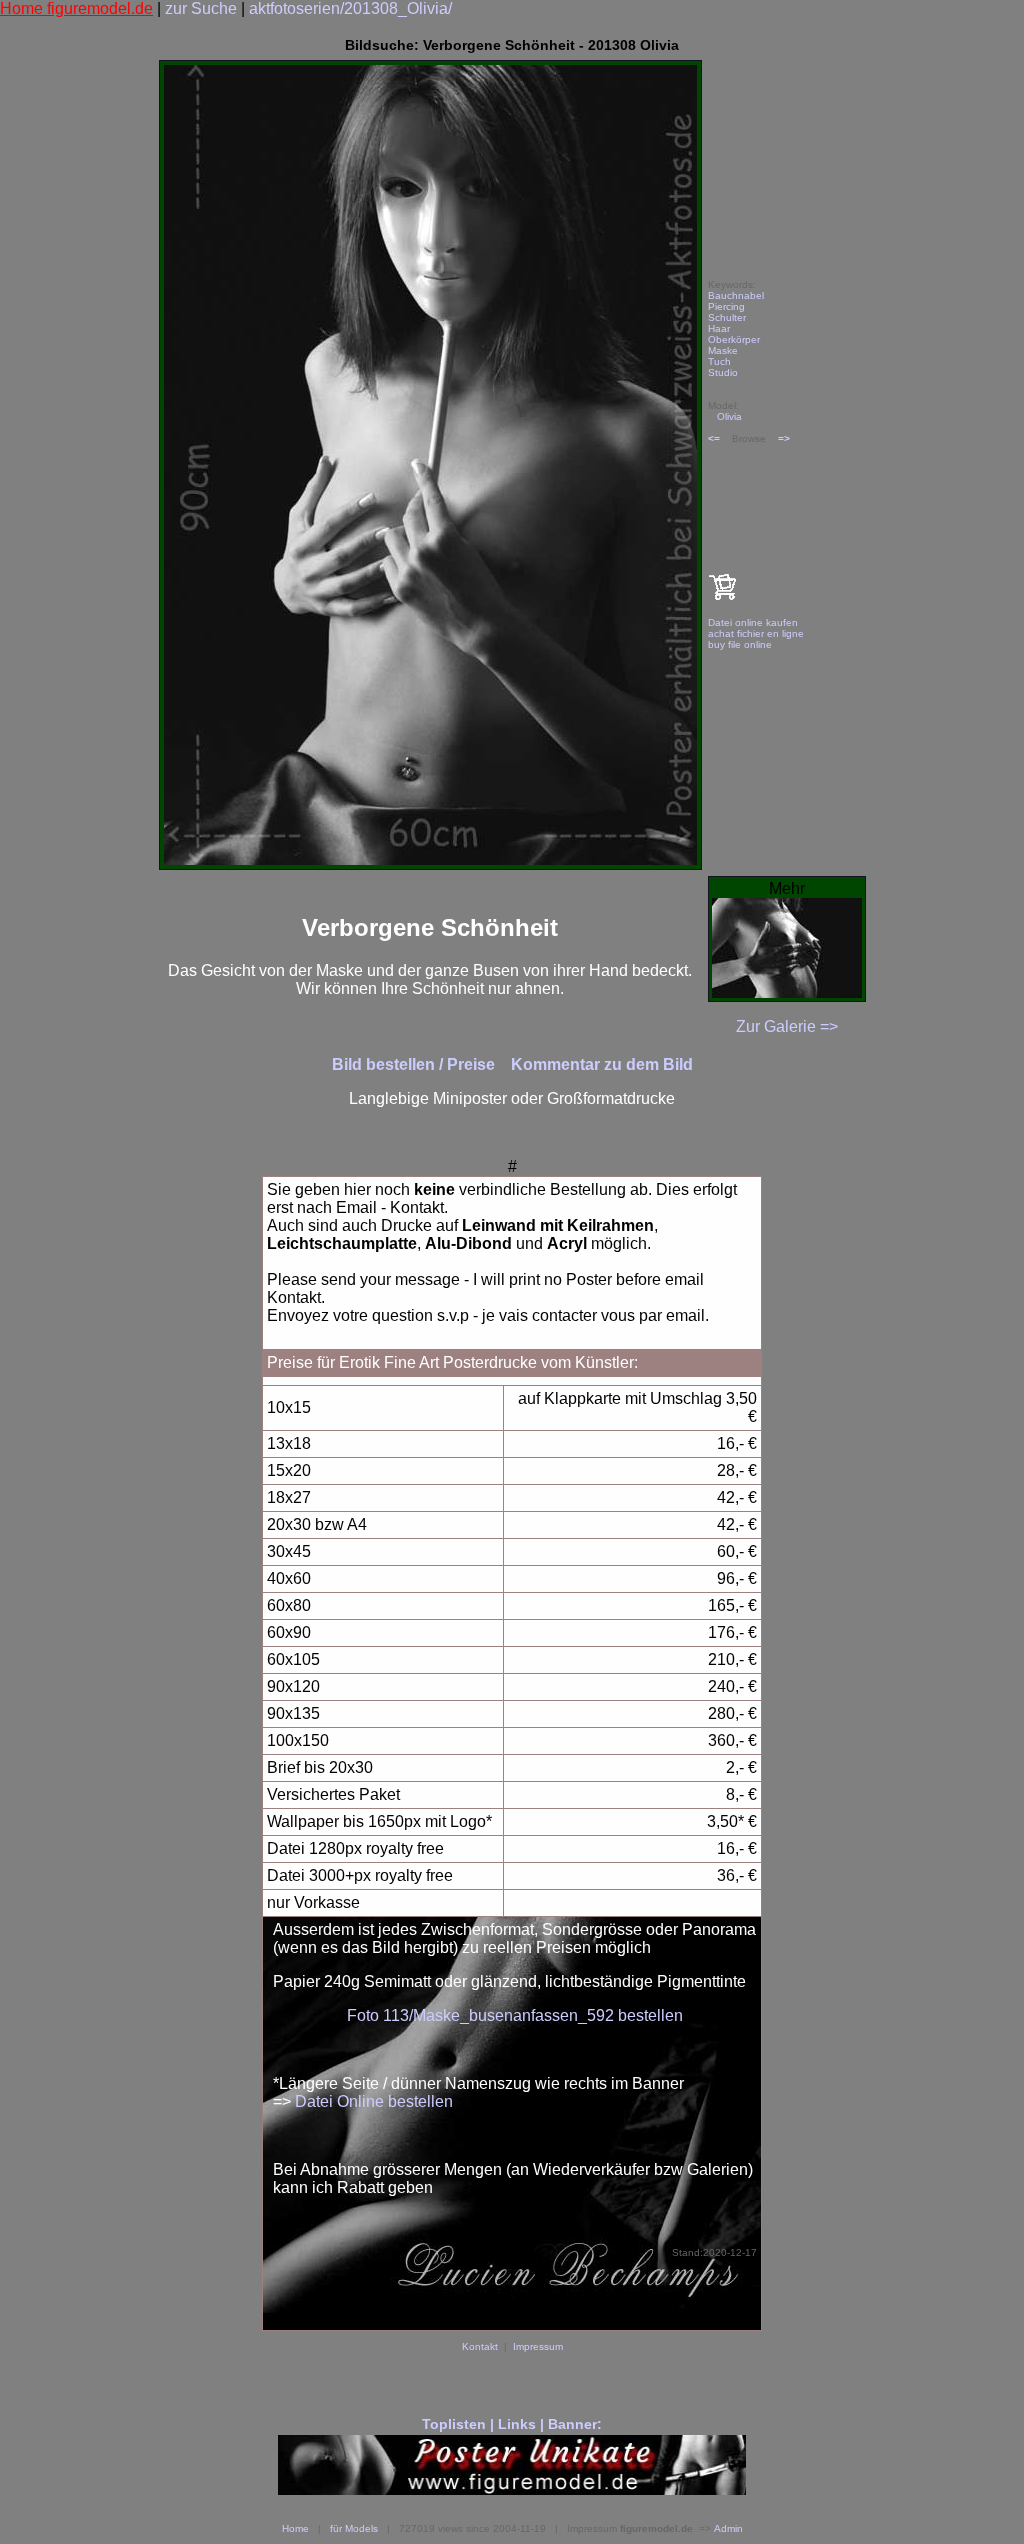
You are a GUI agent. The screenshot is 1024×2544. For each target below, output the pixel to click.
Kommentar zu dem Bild (602, 1064)
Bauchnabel (736, 295)
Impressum (538, 2346)
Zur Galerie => (787, 1026)
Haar (719, 328)
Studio (723, 372)
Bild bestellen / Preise (415, 1064)
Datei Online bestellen (374, 2101)
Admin (728, 2528)
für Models (354, 2528)
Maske (723, 350)
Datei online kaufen (753, 622)
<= (714, 438)
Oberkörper (734, 339)
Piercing (726, 306)
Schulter (727, 317)
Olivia (729, 416)
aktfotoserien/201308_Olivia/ (350, 8)
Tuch (719, 361)
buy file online (740, 644)
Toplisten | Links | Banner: (512, 2424)
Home (295, 2528)
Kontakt (480, 2346)
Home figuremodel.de (76, 8)
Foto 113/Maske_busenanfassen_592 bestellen (515, 2015)
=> (784, 438)
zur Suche (201, 8)
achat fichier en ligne (756, 633)
